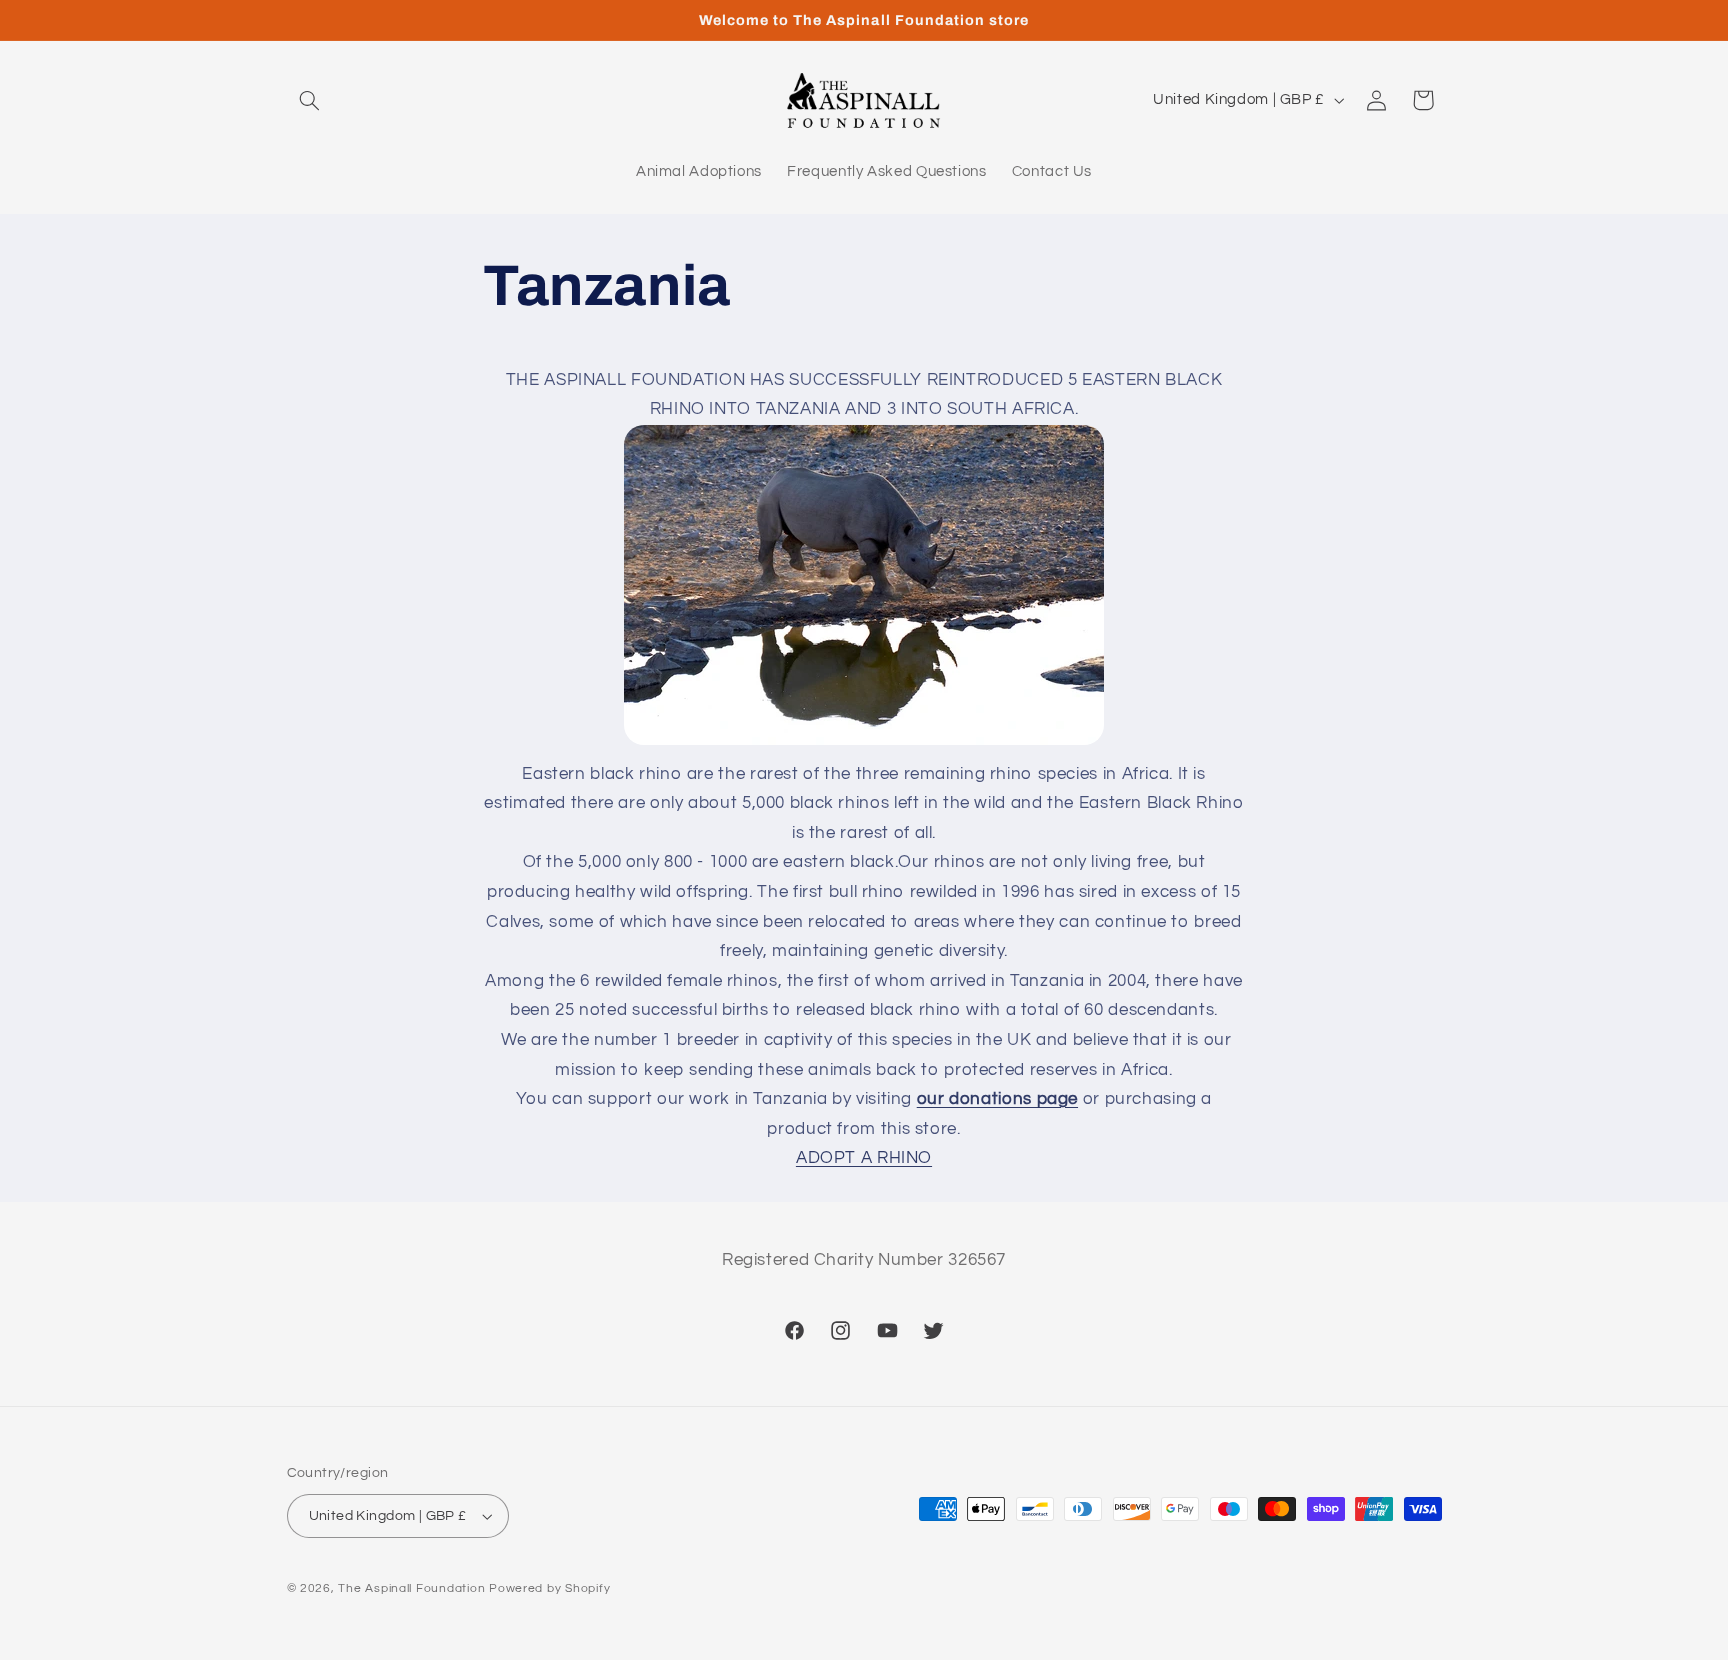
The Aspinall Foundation (411, 1588)
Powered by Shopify (549, 1588)
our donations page (997, 1099)
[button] (310, 100)
